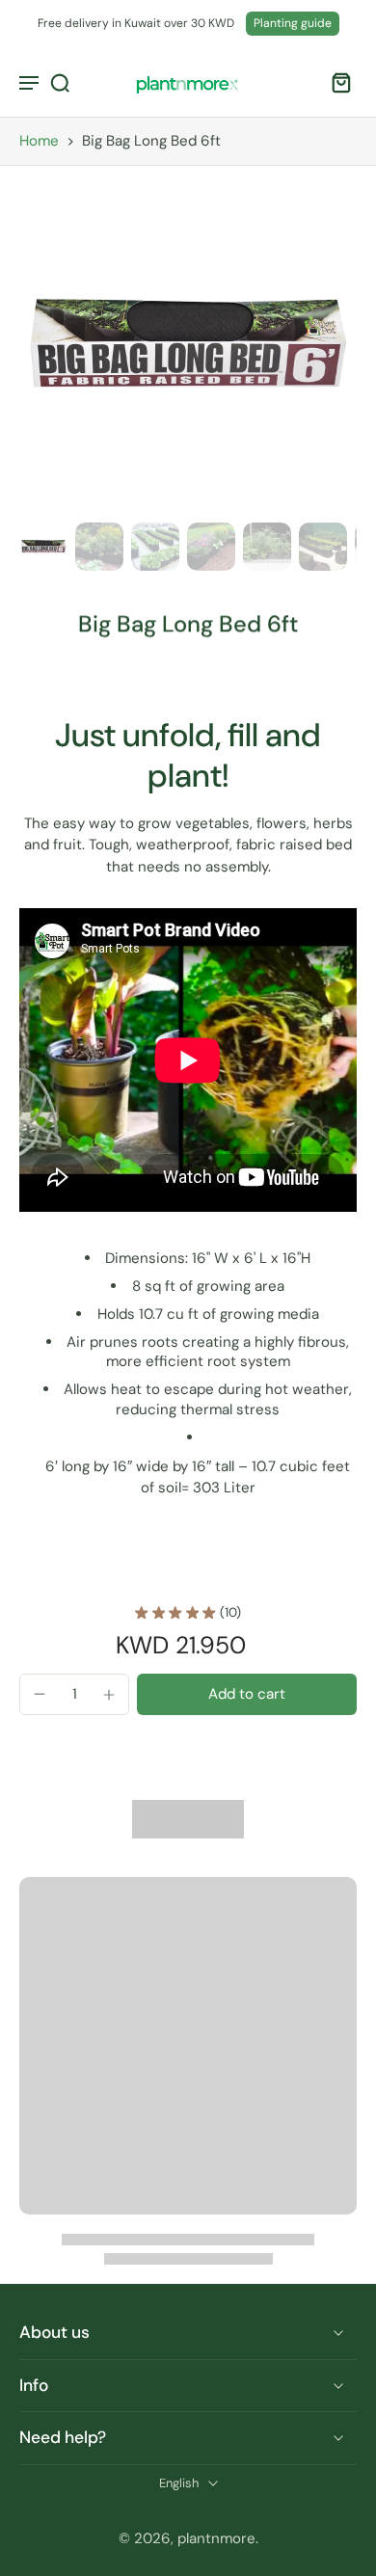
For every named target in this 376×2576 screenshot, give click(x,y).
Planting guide (293, 23)
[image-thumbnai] (43, 547)
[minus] (40, 1694)
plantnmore (216, 2538)
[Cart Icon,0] (336, 82)
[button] (247, 1694)
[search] (60, 82)
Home (39, 141)
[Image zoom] (188, 346)
